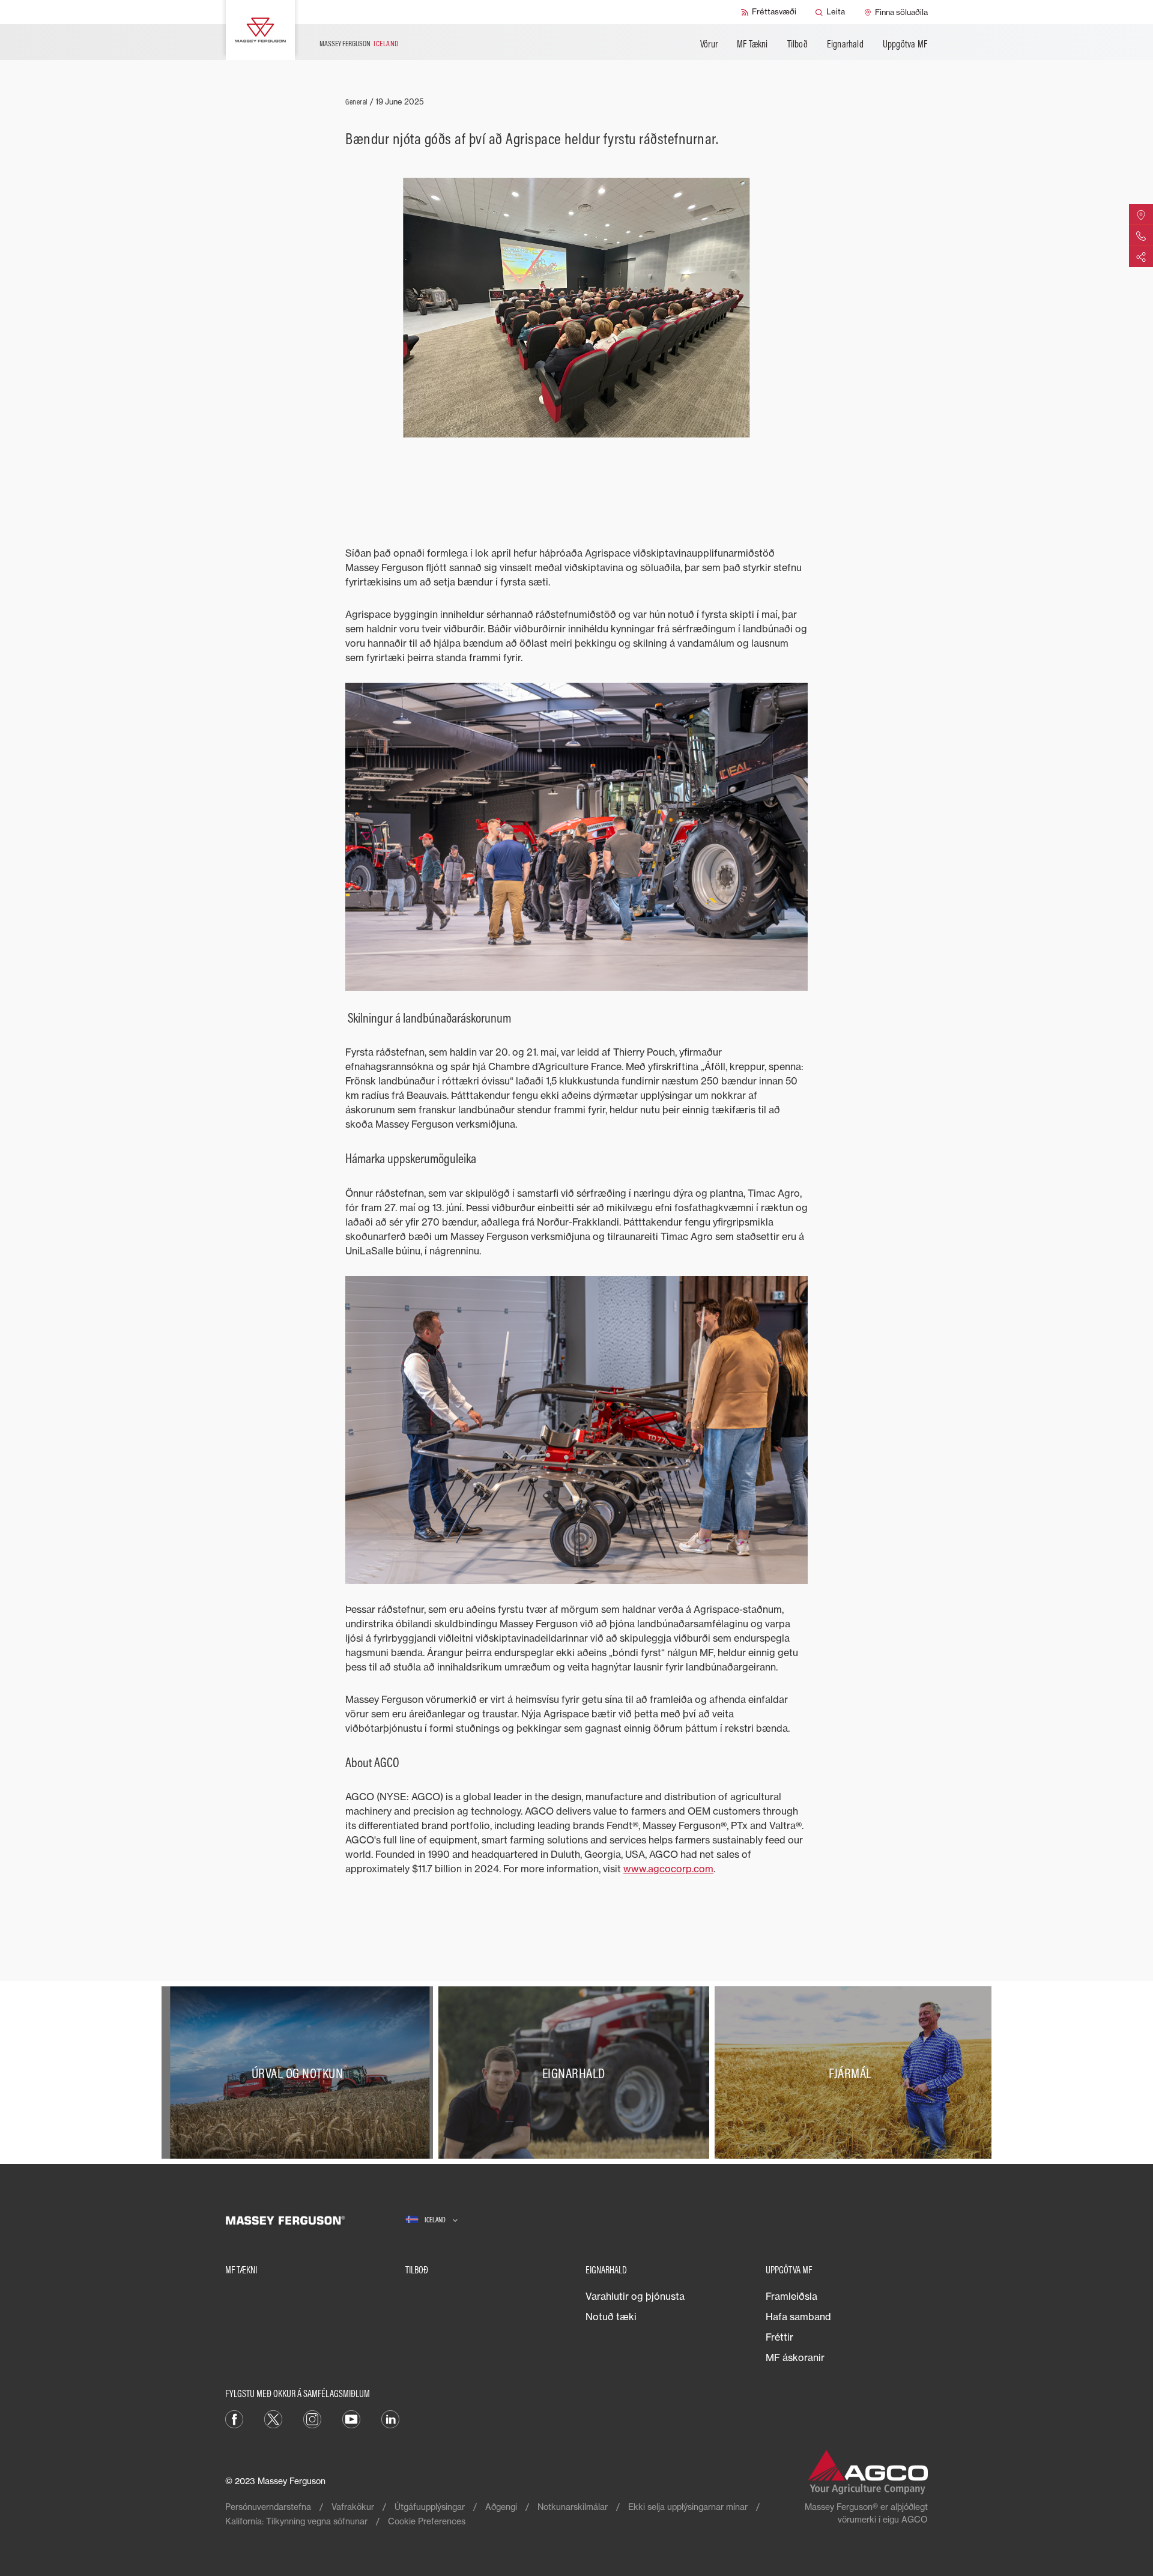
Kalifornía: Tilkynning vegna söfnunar (296, 2521)
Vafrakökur (353, 2507)
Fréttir (779, 2337)
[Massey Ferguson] (260, 30)
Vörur (709, 44)
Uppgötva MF (905, 44)
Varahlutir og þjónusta (635, 2296)
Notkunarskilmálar (573, 2507)
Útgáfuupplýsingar (430, 2507)
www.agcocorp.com (668, 1869)
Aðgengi (501, 2507)
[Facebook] (234, 2419)
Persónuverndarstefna (268, 2507)
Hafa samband (798, 2317)
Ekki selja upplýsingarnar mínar (688, 2507)
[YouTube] (351, 2419)
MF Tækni (752, 44)
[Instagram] (312, 2419)
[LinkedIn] (390, 2419)
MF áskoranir (795, 2357)
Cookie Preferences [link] (427, 2521)
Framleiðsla (791, 2296)
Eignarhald (845, 44)
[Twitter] (273, 2419)
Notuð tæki (611, 2317)
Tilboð (797, 44)
